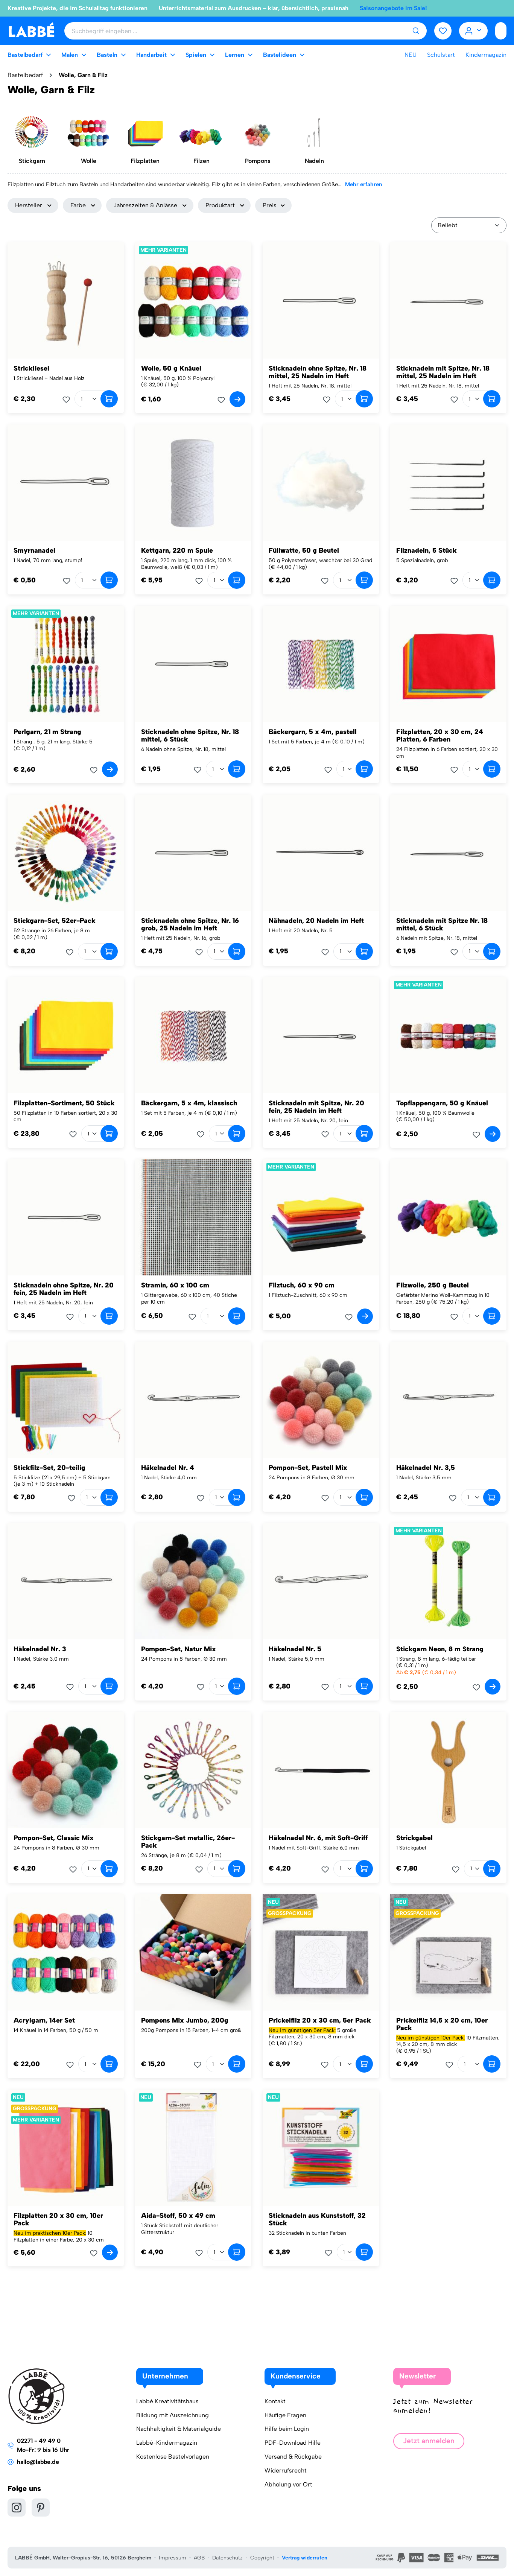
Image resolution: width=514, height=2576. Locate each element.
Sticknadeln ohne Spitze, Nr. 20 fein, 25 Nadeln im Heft (64, 1289)
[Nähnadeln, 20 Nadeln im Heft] (321, 853)
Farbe (78, 205)
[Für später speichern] (68, 400)
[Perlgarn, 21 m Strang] (66, 664)
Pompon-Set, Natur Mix (179, 1649)
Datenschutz (227, 2558)
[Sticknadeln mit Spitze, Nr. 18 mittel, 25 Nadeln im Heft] (448, 300)
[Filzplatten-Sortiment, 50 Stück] (66, 1035)
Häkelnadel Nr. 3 (40, 1649)
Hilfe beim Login (287, 2429)
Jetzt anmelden (429, 2441)
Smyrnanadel (34, 550)
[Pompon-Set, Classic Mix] (66, 1770)
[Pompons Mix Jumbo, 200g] (193, 1952)
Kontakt (275, 2401)
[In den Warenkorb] (109, 399)
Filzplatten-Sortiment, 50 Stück (64, 1103)
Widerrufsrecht (286, 2470)
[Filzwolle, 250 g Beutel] (448, 1217)
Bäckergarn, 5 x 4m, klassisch (189, 1103)
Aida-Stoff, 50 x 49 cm (178, 2216)
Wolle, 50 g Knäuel (171, 368)
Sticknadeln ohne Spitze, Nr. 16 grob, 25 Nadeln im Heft (190, 924)
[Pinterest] (41, 2508)
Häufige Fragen (285, 2415)
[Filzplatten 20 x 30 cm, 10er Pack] (66, 2148)
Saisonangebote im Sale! (393, 8)
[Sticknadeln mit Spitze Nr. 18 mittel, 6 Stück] (448, 853)
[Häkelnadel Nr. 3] (66, 1581)
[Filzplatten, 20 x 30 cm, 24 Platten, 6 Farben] (448, 664)
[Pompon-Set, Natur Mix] (193, 1581)
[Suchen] (416, 31)
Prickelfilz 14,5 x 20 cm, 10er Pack (442, 2024)
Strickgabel (414, 1838)
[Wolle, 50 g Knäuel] (193, 300)
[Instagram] (17, 2508)
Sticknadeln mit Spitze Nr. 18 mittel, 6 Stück (442, 924)
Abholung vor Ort (288, 2484)
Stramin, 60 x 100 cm (175, 1285)
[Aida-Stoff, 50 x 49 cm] (193, 2148)
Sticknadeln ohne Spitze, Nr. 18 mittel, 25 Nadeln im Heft (318, 372)
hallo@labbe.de (38, 2462)
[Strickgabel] (448, 1770)
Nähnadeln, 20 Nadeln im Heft (316, 921)
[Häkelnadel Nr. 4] (193, 1400)
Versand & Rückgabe (293, 2457)
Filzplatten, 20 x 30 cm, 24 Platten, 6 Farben (440, 736)
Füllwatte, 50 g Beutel (304, 550)
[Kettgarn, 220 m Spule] (193, 483)
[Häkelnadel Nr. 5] (321, 1581)
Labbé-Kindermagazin (167, 2443)
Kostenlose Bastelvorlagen (173, 2457)
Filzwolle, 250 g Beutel (433, 1285)
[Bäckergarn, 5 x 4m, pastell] (321, 664)
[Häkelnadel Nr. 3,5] (448, 1400)
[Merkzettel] (443, 31)
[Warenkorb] (501, 31)
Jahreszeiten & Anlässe (145, 205)
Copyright (262, 2558)
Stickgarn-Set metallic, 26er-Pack (188, 1842)
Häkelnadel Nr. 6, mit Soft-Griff (318, 1838)
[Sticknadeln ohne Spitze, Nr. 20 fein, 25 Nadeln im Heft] (66, 1217)
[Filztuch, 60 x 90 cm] (321, 1217)
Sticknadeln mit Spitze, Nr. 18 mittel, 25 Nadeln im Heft (443, 372)
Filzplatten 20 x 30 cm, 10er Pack (58, 2219)
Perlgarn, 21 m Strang (47, 732)
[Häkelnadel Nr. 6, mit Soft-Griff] (321, 1770)
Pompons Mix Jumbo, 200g (185, 2020)
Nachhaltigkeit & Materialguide (179, 2429)
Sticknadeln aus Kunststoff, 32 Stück (317, 2219)
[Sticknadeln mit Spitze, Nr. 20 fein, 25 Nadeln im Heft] (321, 1035)
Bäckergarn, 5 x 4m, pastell (313, 732)
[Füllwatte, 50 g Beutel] (321, 483)
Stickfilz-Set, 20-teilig (49, 1468)
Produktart (220, 205)
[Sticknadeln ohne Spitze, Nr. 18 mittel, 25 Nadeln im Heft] (321, 300)
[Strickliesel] (66, 300)
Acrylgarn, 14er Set (44, 2020)
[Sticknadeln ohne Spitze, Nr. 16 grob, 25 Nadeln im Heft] (193, 853)
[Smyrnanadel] (66, 483)
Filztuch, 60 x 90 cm (302, 1285)
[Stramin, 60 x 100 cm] (193, 1217)
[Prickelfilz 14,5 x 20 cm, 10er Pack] (448, 1952)
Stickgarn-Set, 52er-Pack (55, 921)
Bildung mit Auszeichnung (173, 2415)
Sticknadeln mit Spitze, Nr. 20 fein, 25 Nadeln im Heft (316, 1107)
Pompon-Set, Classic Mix (54, 1838)
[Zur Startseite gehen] (31, 30)
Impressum (173, 2558)
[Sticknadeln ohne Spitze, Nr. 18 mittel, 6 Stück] (193, 664)
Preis (270, 205)
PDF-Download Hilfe (293, 2443)
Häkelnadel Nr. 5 (295, 1649)
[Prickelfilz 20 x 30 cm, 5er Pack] (321, 1952)
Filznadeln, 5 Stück (427, 550)
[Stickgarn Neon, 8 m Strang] (448, 1581)
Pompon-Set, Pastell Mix (308, 1468)
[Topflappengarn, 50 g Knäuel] (448, 1035)
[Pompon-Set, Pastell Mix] (321, 1400)
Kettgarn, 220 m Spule (177, 550)
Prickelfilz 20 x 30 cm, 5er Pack (320, 2020)
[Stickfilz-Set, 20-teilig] (66, 1400)
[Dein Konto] (474, 31)
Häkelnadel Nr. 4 (168, 1468)
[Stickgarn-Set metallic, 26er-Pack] (193, 1770)
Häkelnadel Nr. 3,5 (426, 1468)
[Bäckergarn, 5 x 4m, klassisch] (193, 1035)
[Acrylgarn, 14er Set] (66, 1952)
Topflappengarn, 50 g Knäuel (442, 1103)
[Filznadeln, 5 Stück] (448, 483)
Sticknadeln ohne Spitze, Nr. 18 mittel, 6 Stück (190, 736)
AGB (199, 2558)
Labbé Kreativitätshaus (167, 2401)
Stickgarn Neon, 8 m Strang (440, 1649)
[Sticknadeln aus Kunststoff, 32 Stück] (321, 2148)
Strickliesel (31, 368)
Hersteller (29, 205)
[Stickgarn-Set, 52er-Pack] (66, 853)
